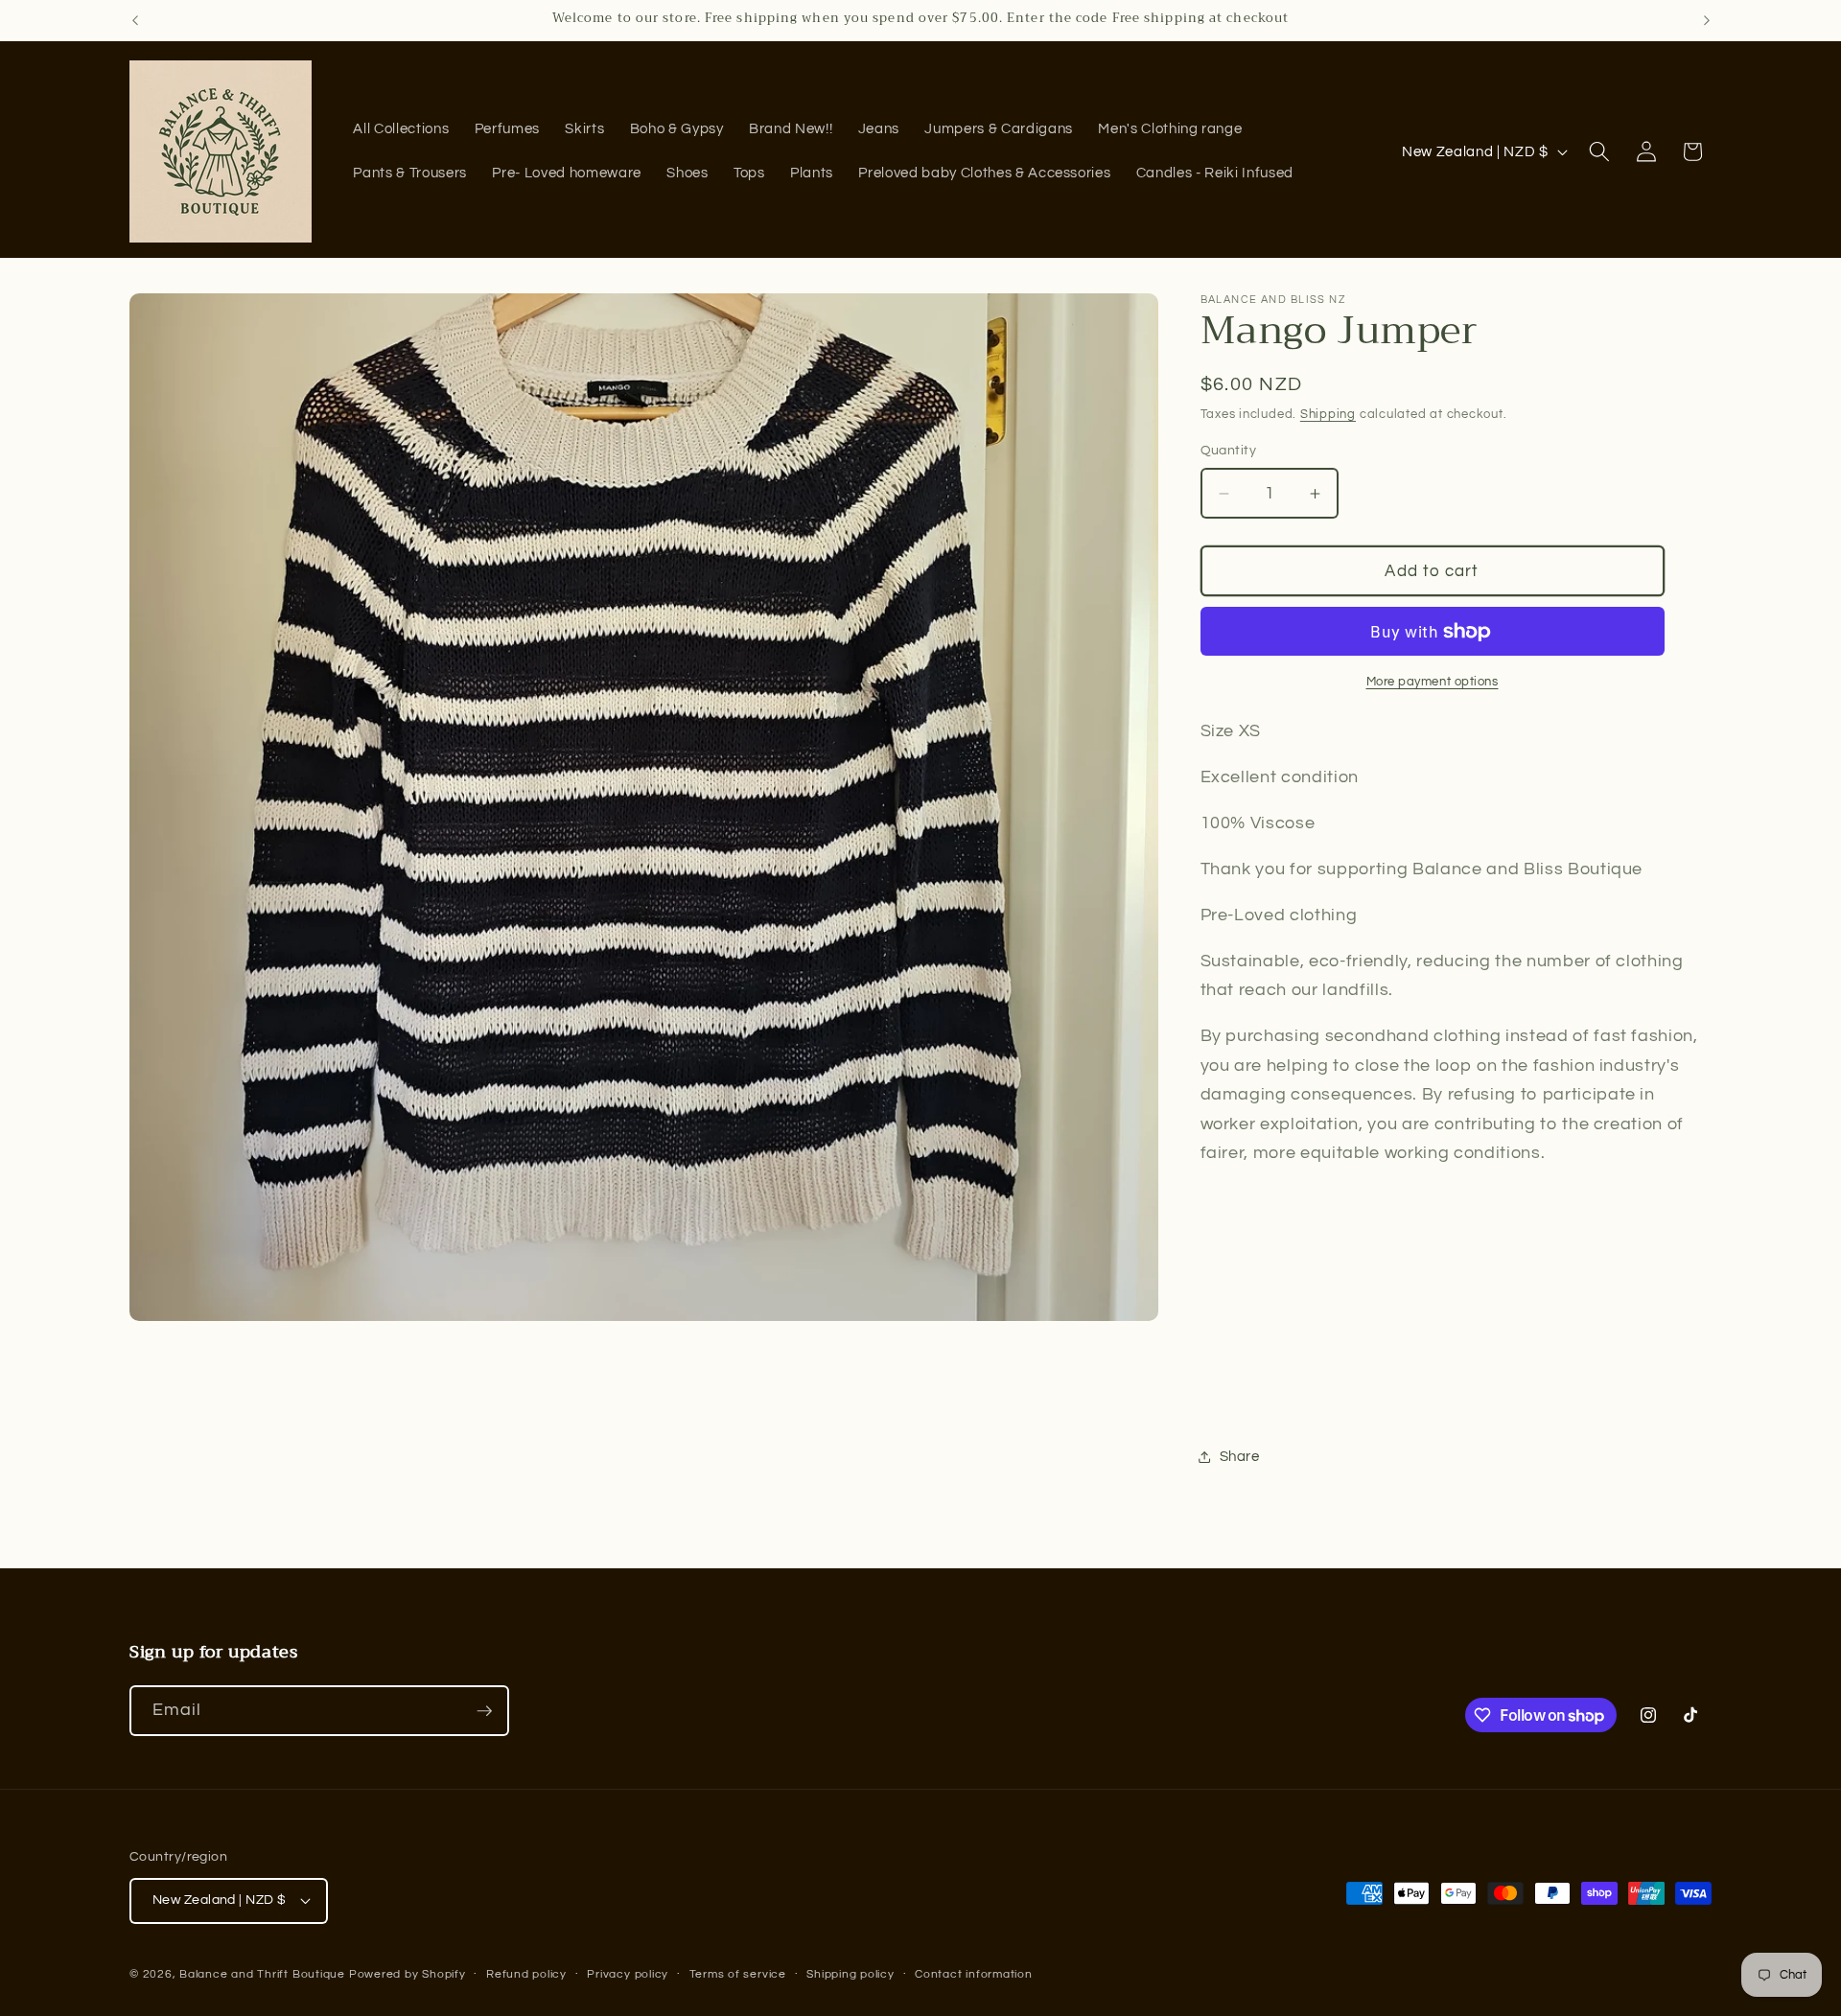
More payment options (1433, 682)
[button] (1599, 151)
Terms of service (738, 1974)
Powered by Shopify (408, 1974)
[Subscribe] (484, 1711)
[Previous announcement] (135, 20)
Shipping (1328, 414)
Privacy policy (628, 1974)
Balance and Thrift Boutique (264, 1974)
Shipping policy (851, 1974)
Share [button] (1240, 1456)
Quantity (1229, 450)
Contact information (974, 1974)
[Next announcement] (1707, 20)
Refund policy (526, 1974)
